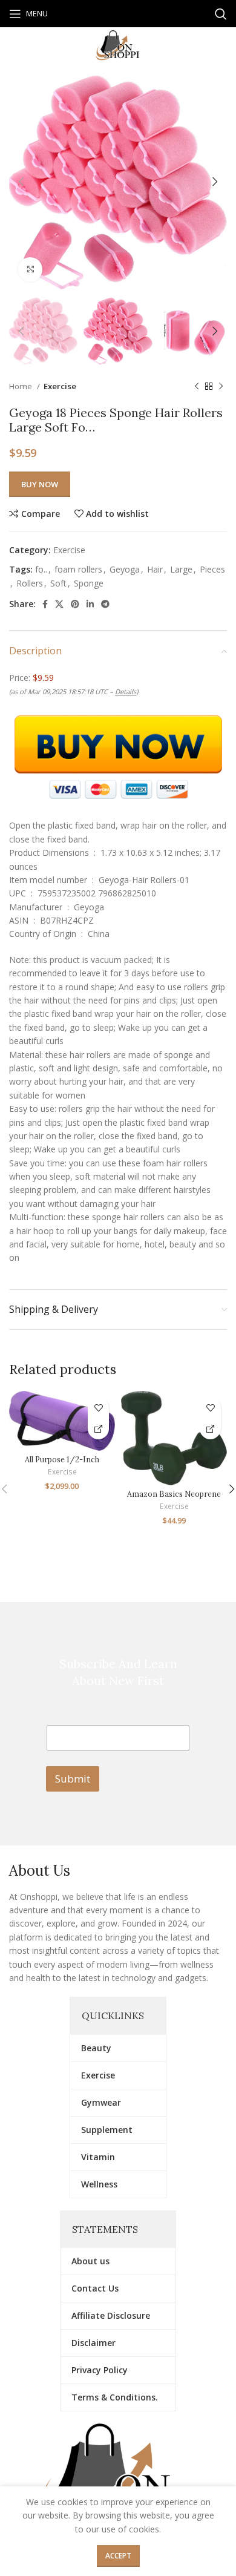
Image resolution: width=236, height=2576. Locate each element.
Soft (58, 583)
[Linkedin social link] (90, 604)
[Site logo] (118, 44)
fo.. (41, 569)
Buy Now (40, 484)
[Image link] (118, 2478)
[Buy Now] (98, 1429)
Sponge (89, 583)
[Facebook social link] (45, 604)
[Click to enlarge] (30, 269)
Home (21, 386)
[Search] (221, 14)
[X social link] (59, 604)
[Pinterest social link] (75, 604)
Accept (118, 2556)
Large (181, 569)
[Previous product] (197, 387)
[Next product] (221, 387)
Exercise (60, 386)
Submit (73, 1779)
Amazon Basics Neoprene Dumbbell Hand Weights (174, 1498)
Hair (155, 569)
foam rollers (78, 569)
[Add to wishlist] (98, 1408)
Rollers (30, 583)
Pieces (212, 569)
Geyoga (125, 569)
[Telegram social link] (105, 604)
